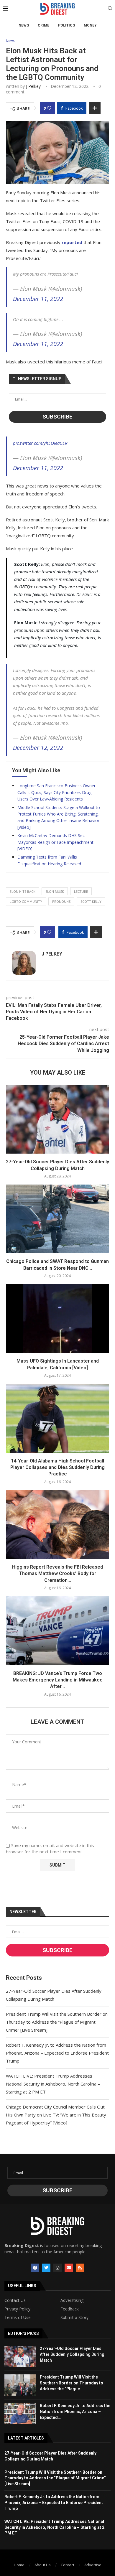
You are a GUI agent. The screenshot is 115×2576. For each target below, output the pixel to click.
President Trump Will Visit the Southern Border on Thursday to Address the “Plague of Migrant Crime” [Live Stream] (57, 2022)
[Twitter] (46, 2268)
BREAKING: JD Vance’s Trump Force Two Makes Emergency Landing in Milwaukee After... (58, 1680)
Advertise (93, 2565)
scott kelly (91, 901)
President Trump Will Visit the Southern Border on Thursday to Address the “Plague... (72, 2383)
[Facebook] (35, 2268)
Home (19, 2565)
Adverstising (72, 2300)
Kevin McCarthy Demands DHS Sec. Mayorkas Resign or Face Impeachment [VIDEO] (55, 842)
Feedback (70, 2309)
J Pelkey (33, 86)
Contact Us (15, 2300)
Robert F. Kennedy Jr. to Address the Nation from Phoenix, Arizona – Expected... (75, 2411)
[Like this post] (49, 108)
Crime (43, 25)
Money (90, 25)
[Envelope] (69, 2268)
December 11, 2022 (38, 299)
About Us (43, 2565)
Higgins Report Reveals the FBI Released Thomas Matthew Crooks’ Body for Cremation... (57, 1574)
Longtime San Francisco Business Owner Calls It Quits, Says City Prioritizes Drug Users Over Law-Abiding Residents (56, 792)
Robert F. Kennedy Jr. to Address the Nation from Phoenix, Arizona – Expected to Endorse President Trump (57, 2053)
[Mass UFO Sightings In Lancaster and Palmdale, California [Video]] (57, 1319)
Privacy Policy (17, 2309)
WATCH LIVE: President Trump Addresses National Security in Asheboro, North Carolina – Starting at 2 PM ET (53, 2084)
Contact (68, 2565)
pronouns (61, 901)
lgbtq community (26, 901)
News (24, 25)
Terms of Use (18, 2318)
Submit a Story (74, 2318)
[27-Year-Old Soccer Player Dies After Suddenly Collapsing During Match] (57, 1119)
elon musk (55, 891)
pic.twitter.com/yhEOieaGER (40, 443)
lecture (81, 891)
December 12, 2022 (38, 748)
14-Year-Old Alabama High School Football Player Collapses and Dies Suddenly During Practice (57, 1467)
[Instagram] (57, 2268)
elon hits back (23, 891)
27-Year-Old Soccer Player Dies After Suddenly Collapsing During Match (72, 2354)
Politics (66, 25)
